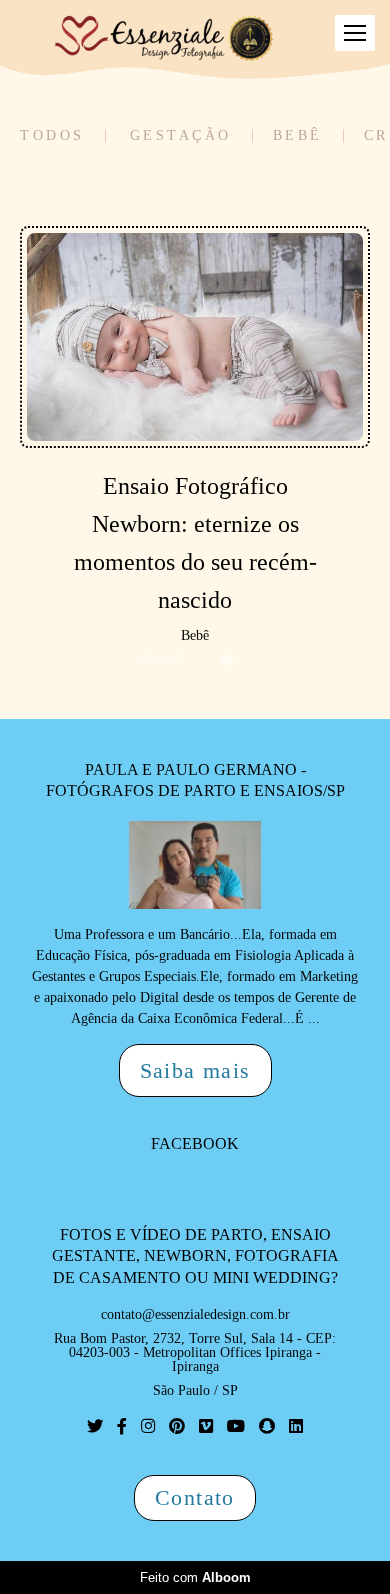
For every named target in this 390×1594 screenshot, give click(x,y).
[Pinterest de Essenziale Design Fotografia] (177, 1426)
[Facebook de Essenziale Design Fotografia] (122, 1426)
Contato (195, 1497)
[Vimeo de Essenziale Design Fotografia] (206, 1426)
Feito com (195, 1577)
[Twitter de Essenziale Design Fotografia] (95, 1426)
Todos (52, 136)
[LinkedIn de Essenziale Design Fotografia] (296, 1426)
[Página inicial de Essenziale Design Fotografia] (165, 39)
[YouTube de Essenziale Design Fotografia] (236, 1426)
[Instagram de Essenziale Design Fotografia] (148, 1426)
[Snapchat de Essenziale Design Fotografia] (267, 1426)
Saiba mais (195, 1070)
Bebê (298, 136)
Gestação (181, 136)
